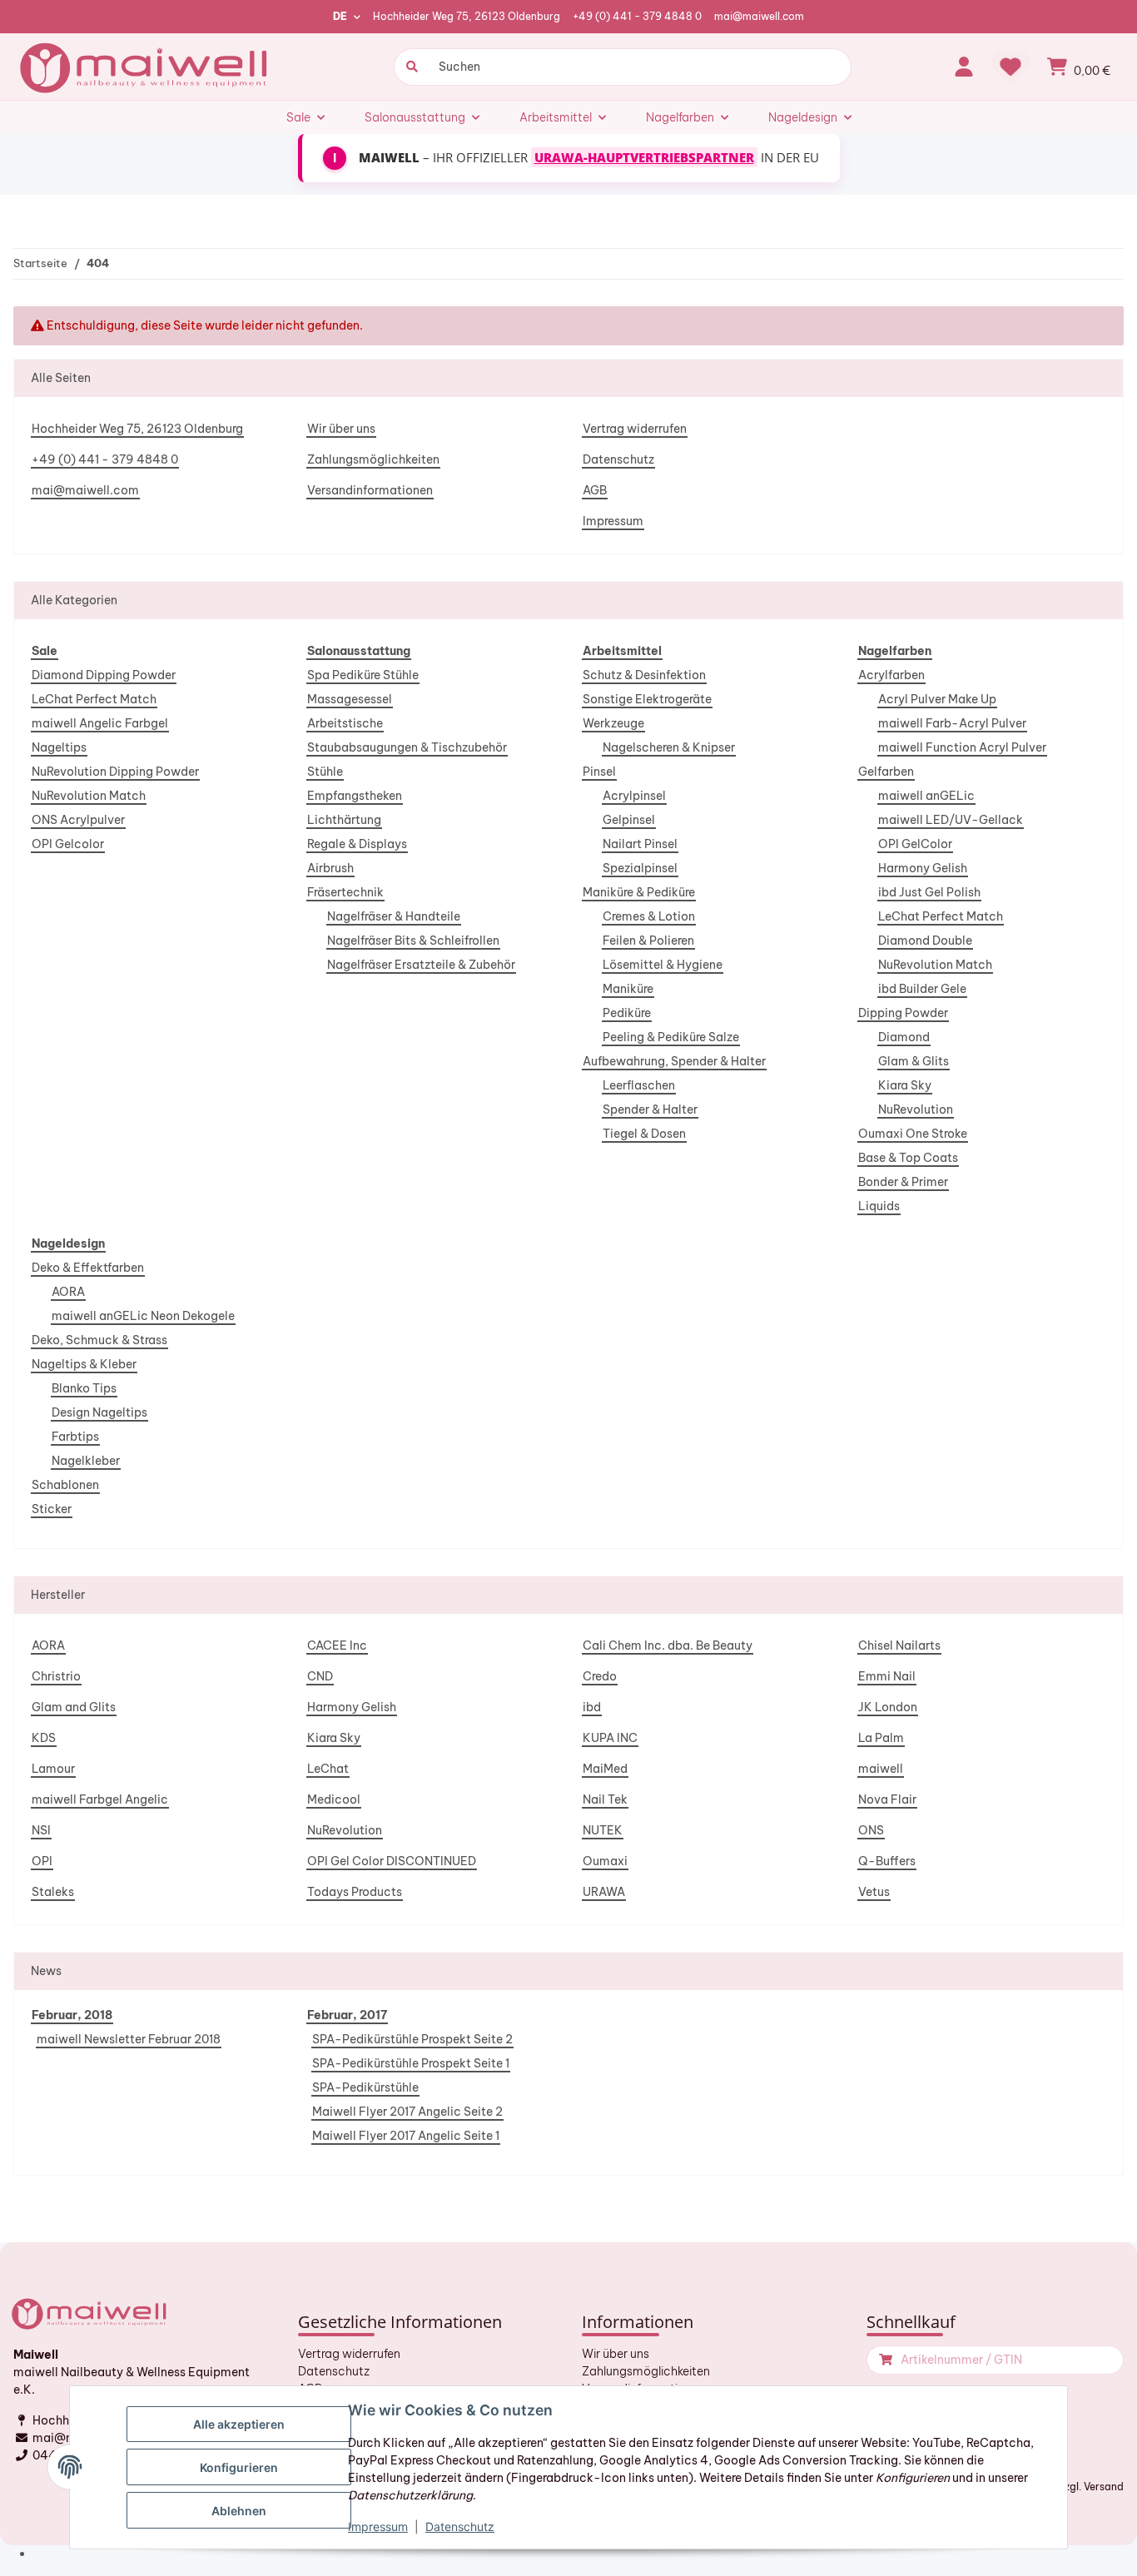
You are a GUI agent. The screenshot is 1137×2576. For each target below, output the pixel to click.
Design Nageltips (99, 1412)
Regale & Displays (357, 844)
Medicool (334, 1799)
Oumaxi (605, 1861)
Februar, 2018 (72, 2015)
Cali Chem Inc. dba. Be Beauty (668, 1645)
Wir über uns (341, 429)
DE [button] (340, 16)
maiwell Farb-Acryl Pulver (952, 723)
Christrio (56, 1676)
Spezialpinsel (640, 868)
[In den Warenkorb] (884, 2360)
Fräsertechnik (345, 892)
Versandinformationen (370, 490)
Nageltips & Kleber (84, 1364)
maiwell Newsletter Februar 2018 (129, 2039)
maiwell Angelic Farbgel (100, 723)
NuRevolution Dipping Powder (115, 772)
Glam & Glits (914, 1061)
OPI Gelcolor (68, 844)
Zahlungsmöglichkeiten (373, 459)
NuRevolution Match (89, 796)
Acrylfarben (891, 675)
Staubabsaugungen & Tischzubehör (407, 747)
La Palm (881, 1738)
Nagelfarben (895, 651)
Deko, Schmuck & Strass (99, 1340)
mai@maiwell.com (759, 16)
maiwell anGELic (926, 796)
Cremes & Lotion (649, 916)
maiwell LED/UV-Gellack (951, 820)
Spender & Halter (650, 1109)
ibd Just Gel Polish (929, 892)
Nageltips (59, 747)
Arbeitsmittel (622, 651)
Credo (600, 1676)
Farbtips (75, 1437)
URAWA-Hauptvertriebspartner (644, 157)
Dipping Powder (903, 1013)
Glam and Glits (74, 1707)
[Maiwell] (146, 67)
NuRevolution (916, 1109)
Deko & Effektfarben (88, 1268)
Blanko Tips (84, 1388)
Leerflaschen (639, 1085)
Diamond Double (925, 941)
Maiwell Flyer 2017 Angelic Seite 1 (406, 2136)
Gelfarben (886, 772)
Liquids (879, 1206)
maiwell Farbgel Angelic (100, 1799)
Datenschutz (618, 459)
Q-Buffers (887, 1861)
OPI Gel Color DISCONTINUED (392, 1861)
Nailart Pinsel (640, 844)
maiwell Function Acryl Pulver (962, 747)
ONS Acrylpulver (78, 820)
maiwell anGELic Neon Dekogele (143, 1316)
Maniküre (628, 989)
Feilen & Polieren (648, 941)
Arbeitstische (345, 723)
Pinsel (599, 772)
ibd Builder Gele (922, 989)
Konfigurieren (239, 2467)
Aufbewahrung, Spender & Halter (674, 1061)
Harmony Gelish (923, 868)
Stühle (325, 772)
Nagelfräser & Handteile (394, 916)
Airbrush (330, 868)
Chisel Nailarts (899, 1645)
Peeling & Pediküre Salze (671, 1037)
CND (320, 1676)
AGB (595, 490)
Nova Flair (887, 1799)
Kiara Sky (905, 1085)
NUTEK (603, 1830)
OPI (42, 1861)
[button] (964, 67)
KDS (44, 1738)
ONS (871, 1830)
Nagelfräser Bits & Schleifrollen (413, 941)
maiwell (881, 1769)
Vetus (874, 1892)
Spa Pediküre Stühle (363, 675)
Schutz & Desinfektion (644, 675)
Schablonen (65, 1485)
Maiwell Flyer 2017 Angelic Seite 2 (407, 2112)
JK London (888, 1707)
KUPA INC (610, 1738)
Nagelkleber (86, 1461)
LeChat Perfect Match (94, 699)
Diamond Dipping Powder (104, 675)
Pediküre (627, 1013)
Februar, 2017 (347, 2015)
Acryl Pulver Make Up (937, 699)
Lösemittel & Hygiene (663, 965)
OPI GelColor (915, 844)
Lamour (53, 1769)
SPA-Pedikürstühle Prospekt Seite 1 (411, 2063)
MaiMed (605, 1769)
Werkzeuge (613, 723)
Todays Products (355, 1892)
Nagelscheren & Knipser (669, 747)
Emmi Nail (887, 1676)
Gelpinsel (629, 820)
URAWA (604, 1892)
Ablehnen (239, 2511)
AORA (68, 1292)
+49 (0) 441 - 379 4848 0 (637, 16)
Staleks (53, 1892)
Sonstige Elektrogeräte (647, 699)
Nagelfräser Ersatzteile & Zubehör (421, 965)
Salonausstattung (359, 651)
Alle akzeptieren (239, 2424)
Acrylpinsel (634, 796)
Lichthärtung (344, 820)
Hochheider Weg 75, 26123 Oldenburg (467, 16)
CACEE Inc (337, 1645)
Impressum (613, 521)
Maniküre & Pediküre (639, 892)
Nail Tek (605, 1799)
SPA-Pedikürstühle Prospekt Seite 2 (412, 2039)
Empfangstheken (355, 796)
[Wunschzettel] (1010, 67)
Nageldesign (68, 1243)
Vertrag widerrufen (635, 429)
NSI (41, 1830)
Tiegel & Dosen (644, 1134)
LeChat (328, 1769)
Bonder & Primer (903, 1182)
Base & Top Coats (908, 1158)
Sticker (52, 1509)
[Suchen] (410, 67)
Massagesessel (350, 699)
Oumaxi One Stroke (913, 1134)
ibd (592, 1707)
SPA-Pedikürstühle (365, 2087)
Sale (45, 651)
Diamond (904, 1037)
